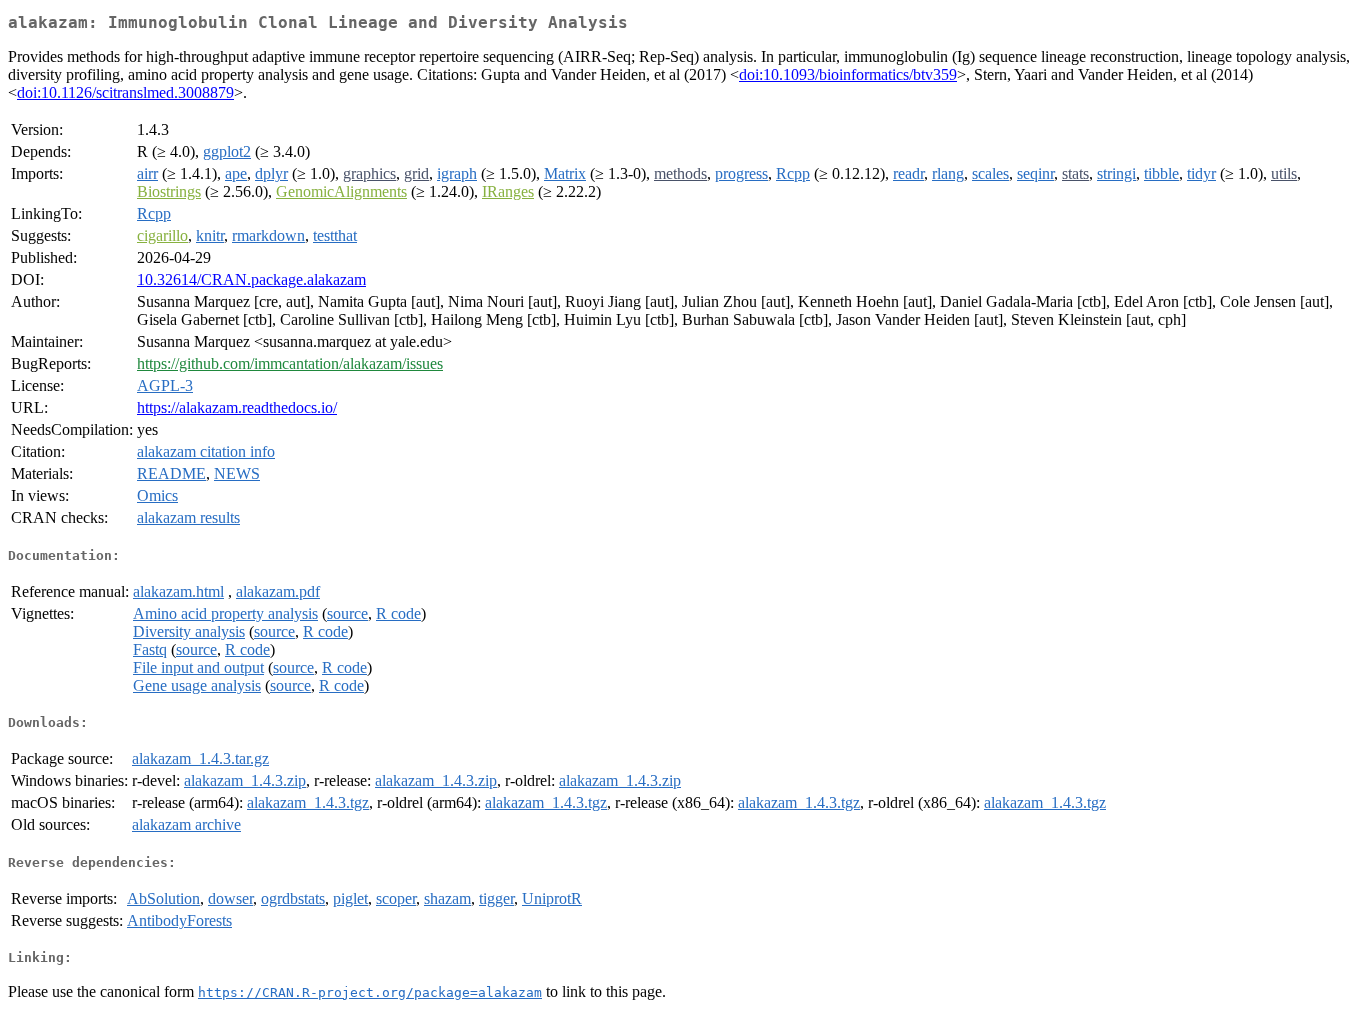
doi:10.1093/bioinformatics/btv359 (848, 74)
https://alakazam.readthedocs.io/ (237, 407)
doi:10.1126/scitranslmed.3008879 (125, 92)
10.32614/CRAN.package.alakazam (251, 279)
